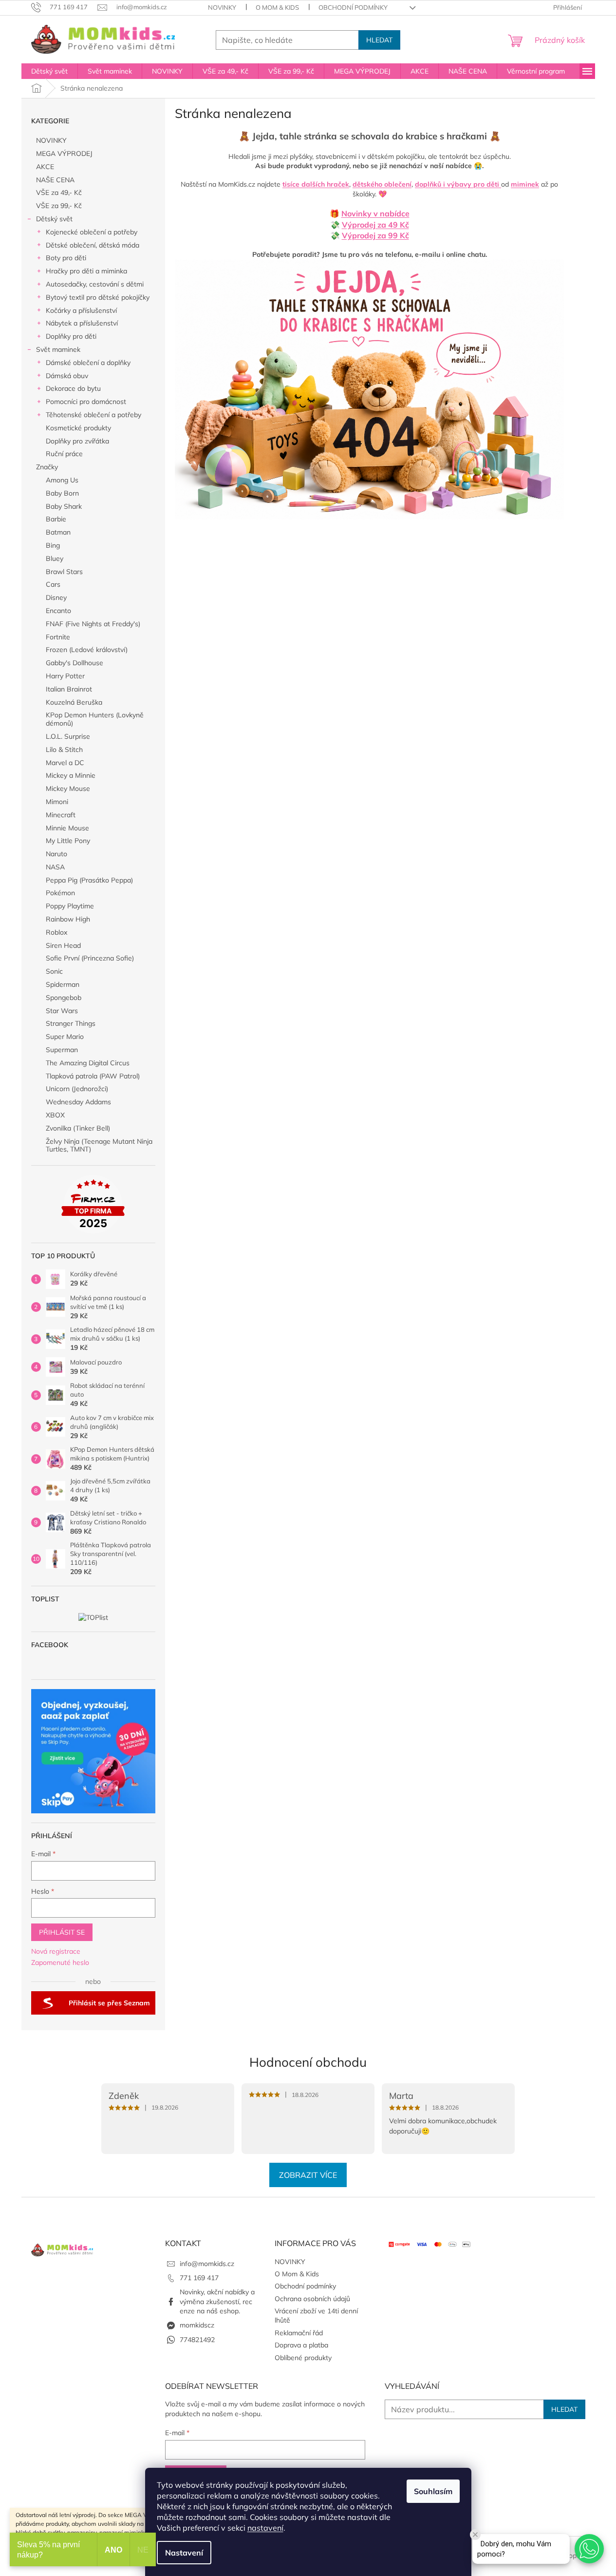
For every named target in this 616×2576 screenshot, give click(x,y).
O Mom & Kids (277, 7)
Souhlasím (433, 2491)
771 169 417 (199, 2278)
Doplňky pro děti (71, 336)
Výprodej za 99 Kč (375, 235)
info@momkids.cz (207, 2264)
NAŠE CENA (55, 180)
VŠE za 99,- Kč (59, 206)
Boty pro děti (66, 258)
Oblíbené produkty (303, 2358)
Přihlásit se (62, 1932)
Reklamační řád (299, 2333)
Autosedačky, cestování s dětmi (95, 284)
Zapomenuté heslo (60, 1962)
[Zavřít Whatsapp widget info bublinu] (475, 2535)
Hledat (379, 40)
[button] (589, 2549)
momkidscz (197, 2325)
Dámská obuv (67, 376)
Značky (47, 467)
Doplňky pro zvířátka (77, 441)
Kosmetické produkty (78, 428)
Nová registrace (56, 1951)
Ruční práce (64, 454)
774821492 (197, 2340)
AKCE (45, 167)
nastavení (265, 2528)
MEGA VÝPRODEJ (64, 154)
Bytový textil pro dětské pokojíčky (98, 297)
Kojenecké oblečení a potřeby (92, 232)
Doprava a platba (301, 2345)
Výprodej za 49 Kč (375, 225)
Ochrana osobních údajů (312, 2299)
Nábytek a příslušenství (82, 323)
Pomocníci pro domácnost (86, 402)
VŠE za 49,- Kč (59, 192)
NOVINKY (222, 7)
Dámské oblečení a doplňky (88, 363)
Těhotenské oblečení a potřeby (93, 415)
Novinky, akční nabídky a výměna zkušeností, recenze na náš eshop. (217, 2301)
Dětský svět (54, 219)
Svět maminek (58, 349)
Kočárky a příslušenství (81, 310)
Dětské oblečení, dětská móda (93, 245)
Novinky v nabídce (375, 213)
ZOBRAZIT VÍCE (308, 2175)
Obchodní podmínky (353, 7)
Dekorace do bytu (73, 388)
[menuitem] (49, 71)
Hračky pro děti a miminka (86, 271)
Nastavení (184, 2553)
